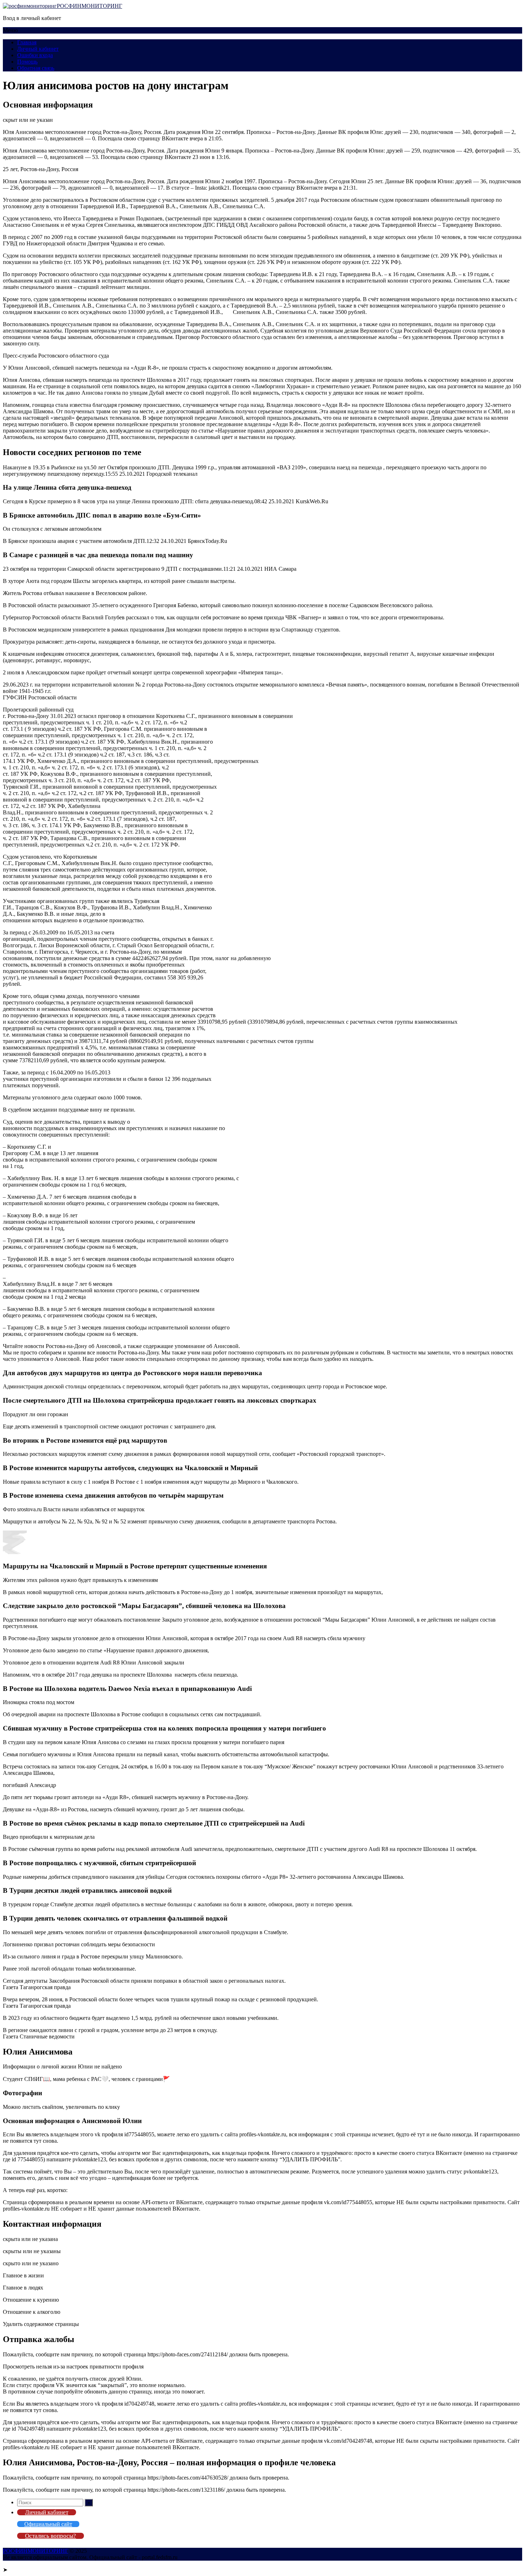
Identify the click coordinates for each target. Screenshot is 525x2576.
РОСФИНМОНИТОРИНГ (89, 6)
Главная (27, 42)
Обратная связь (36, 68)
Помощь (27, 62)
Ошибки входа (35, 55)
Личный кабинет (38, 49)
